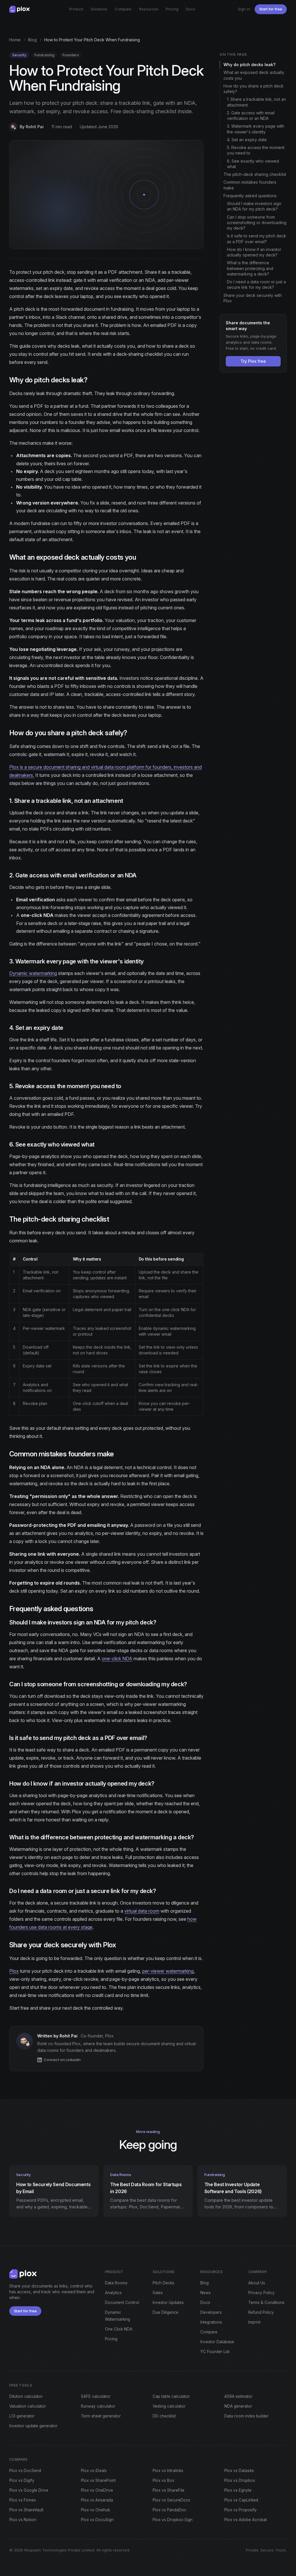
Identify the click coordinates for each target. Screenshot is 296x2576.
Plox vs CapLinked (241, 2500)
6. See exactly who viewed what (253, 164)
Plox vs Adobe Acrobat (246, 2520)
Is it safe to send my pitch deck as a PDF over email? (257, 239)
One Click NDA (119, 2329)
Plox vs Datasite (239, 2471)
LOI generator (22, 2416)
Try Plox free (253, 361)
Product (76, 9)
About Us (257, 2283)
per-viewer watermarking (168, 1971)
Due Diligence (165, 2312)
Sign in (244, 9)
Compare (123, 9)
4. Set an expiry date (247, 140)
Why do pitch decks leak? (249, 65)
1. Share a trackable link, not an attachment (256, 102)
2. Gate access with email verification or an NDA (251, 116)
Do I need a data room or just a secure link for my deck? (256, 284)
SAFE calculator (96, 2396)
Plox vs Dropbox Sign (173, 2520)
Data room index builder (246, 2416)
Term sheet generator (101, 2416)
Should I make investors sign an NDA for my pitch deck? (254, 206)
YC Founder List (215, 2352)
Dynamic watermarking (33, 973)
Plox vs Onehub (96, 2510)
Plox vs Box (163, 2480)
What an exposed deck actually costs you (254, 75)
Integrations (211, 2322)
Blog (32, 40)
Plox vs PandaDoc (170, 2510)
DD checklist (164, 2416)
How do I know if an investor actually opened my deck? (254, 252)
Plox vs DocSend (25, 2471)
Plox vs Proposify (240, 2510)
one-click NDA (117, 1659)
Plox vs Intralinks (168, 2471)
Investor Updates (168, 2303)
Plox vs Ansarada (97, 2500)
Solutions (99, 9)
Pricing (172, 9)
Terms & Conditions (266, 2303)
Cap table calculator (171, 2396)
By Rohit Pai (32, 127)
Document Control (122, 2303)
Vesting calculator (169, 2406)
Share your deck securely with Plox (253, 298)
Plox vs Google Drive (29, 2490)
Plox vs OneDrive (97, 2490)
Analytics (113, 2293)
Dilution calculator (26, 2396)
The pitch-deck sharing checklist (255, 174)
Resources (149, 9)
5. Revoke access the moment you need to (256, 150)
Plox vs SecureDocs (171, 2500)
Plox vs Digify (22, 2480)
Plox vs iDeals (94, 2471)
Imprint (254, 2322)
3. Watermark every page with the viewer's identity (256, 129)
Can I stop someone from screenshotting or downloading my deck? (257, 223)
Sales (158, 2293)
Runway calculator (98, 2406)
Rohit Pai (69, 2036)
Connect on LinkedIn (62, 2060)
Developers (211, 2312)
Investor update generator (33, 2426)
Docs (190, 9)
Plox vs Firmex (23, 2500)
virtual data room (142, 1911)
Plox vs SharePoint (98, 2480)
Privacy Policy (261, 2293)
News (206, 2293)
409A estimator (238, 2396)
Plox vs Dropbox (240, 2480)
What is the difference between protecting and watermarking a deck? (250, 268)
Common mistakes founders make (250, 185)
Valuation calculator (28, 2406)
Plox (14, 1971)
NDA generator (238, 2406)
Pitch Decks (163, 2283)
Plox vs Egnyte (238, 2490)
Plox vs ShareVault (26, 2510)
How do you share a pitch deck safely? (254, 89)
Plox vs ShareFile (169, 2490)
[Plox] (20, 9)
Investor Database (217, 2342)
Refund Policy (261, 2312)
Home (15, 40)
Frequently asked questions (250, 196)
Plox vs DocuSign (97, 2520)
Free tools (21, 2385)
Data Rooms (116, 2283)
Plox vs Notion (23, 2520)
